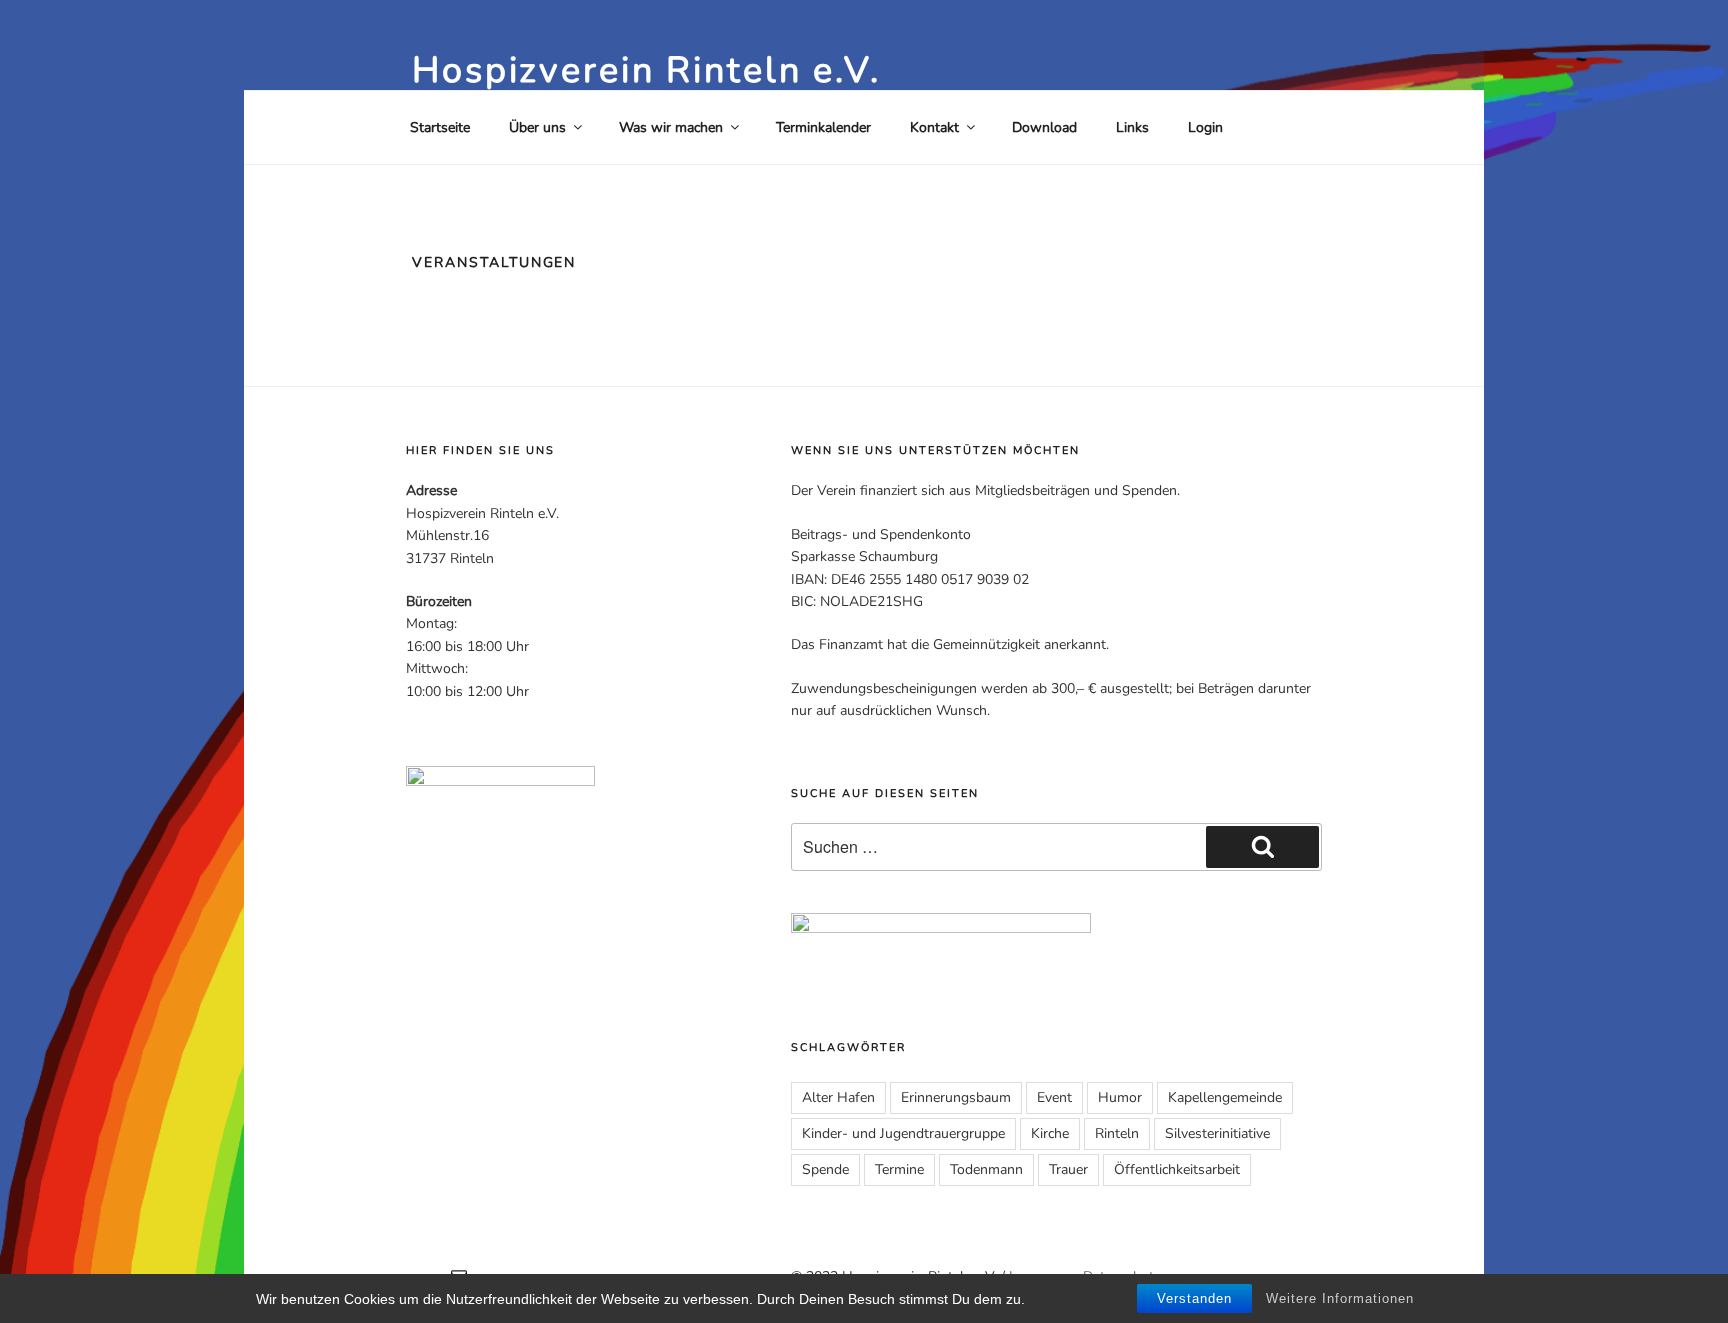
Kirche (1050, 1133)
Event (1054, 1097)
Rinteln (1117, 1133)
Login (1205, 127)
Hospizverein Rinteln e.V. (646, 70)
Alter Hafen (838, 1097)
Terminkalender (823, 127)
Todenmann (986, 1169)
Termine (899, 1169)
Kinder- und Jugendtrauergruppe (903, 1133)
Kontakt (934, 127)
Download (1044, 127)
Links (1132, 127)
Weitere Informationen (1340, 1298)
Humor (1120, 1097)
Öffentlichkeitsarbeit (1177, 1169)
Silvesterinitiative (1217, 1133)
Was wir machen (671, 127)
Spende (825, 1169)
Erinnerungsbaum (956, 1097)
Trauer (1068, 1169)
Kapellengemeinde (1225, 1097)
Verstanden (1194, 1298)
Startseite (440, 127)
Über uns (537, 127)
